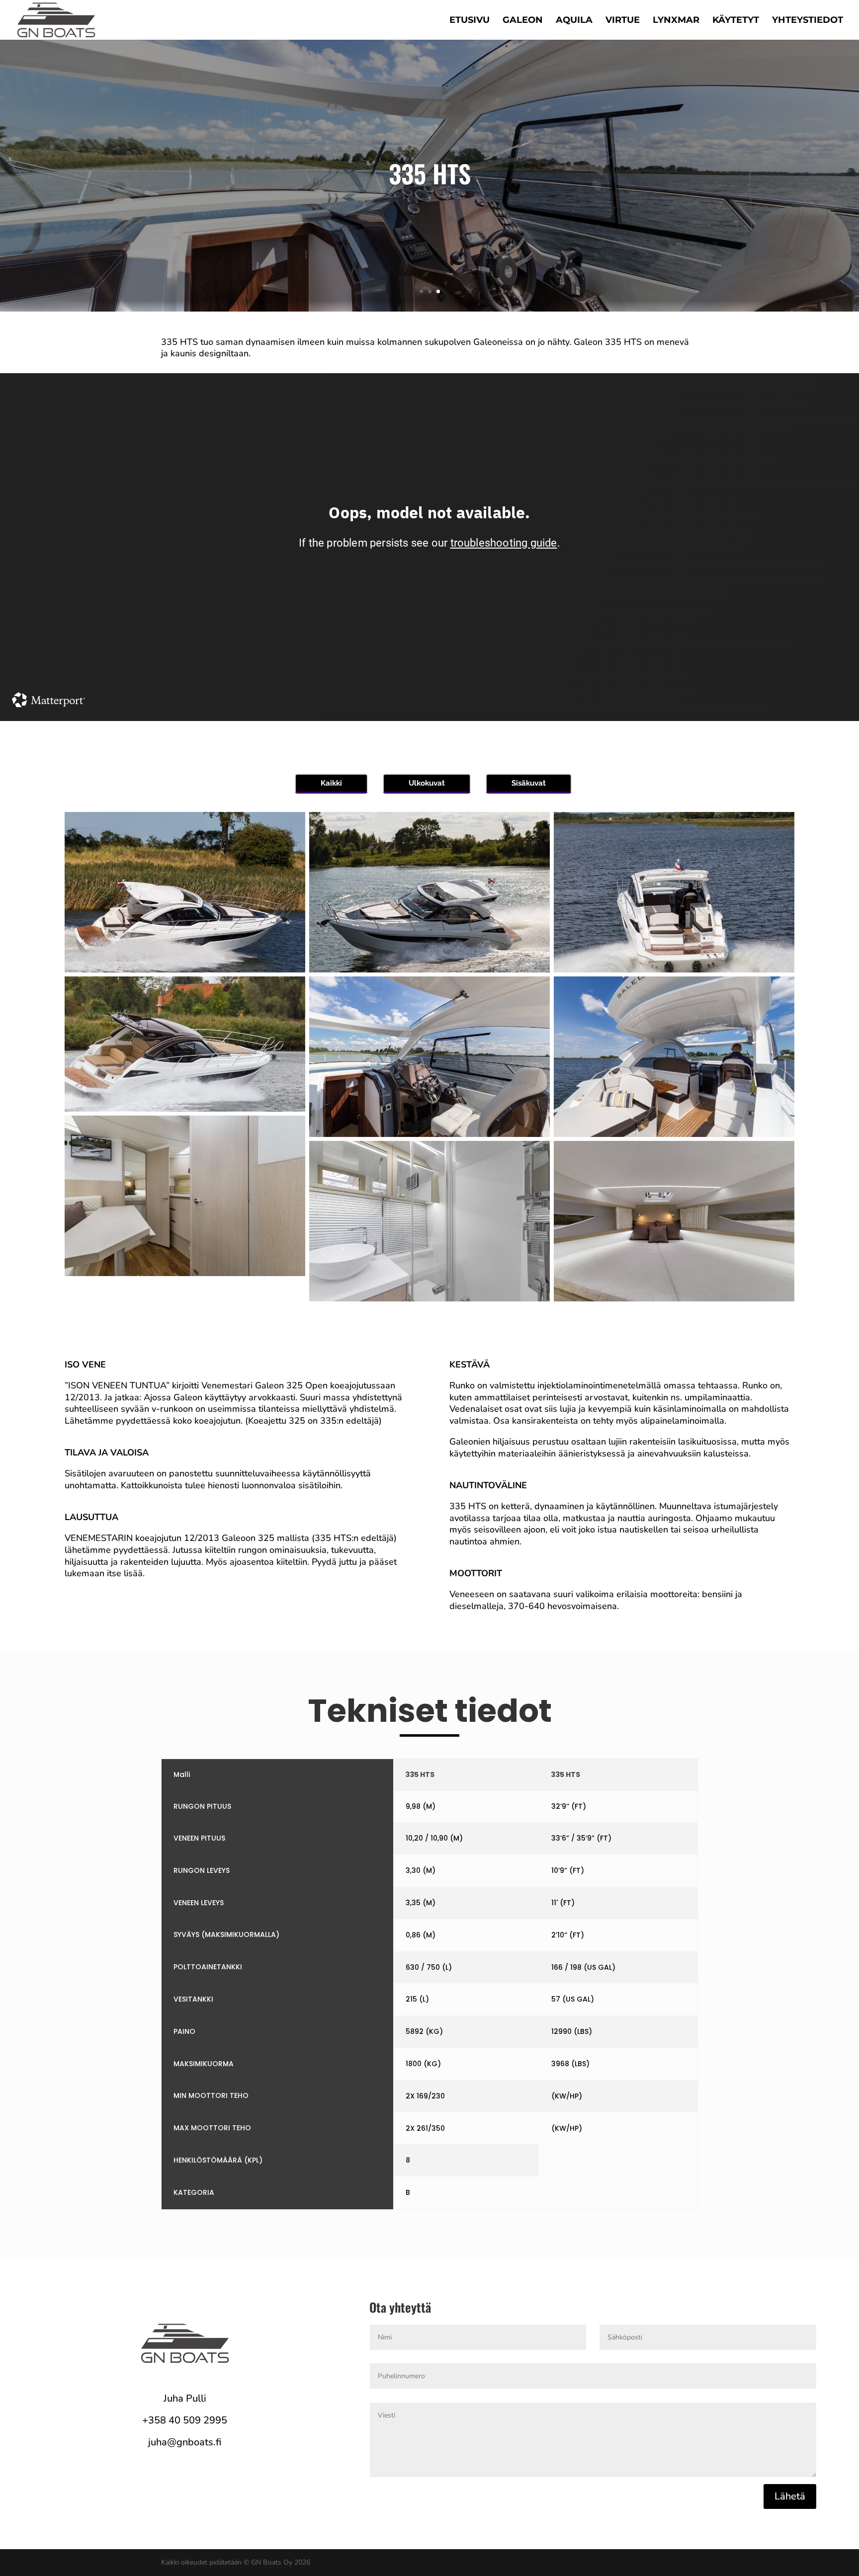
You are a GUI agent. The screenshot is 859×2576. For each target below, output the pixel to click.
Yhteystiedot (808, 21)
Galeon (523, 21)
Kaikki (331, 783)
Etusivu (470, 21)
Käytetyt (736, 21)
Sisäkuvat (529, 783)
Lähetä (790, 2496)
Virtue (623, 21)
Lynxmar (676, 21)
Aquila (574, 21)
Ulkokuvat (427, 783)
